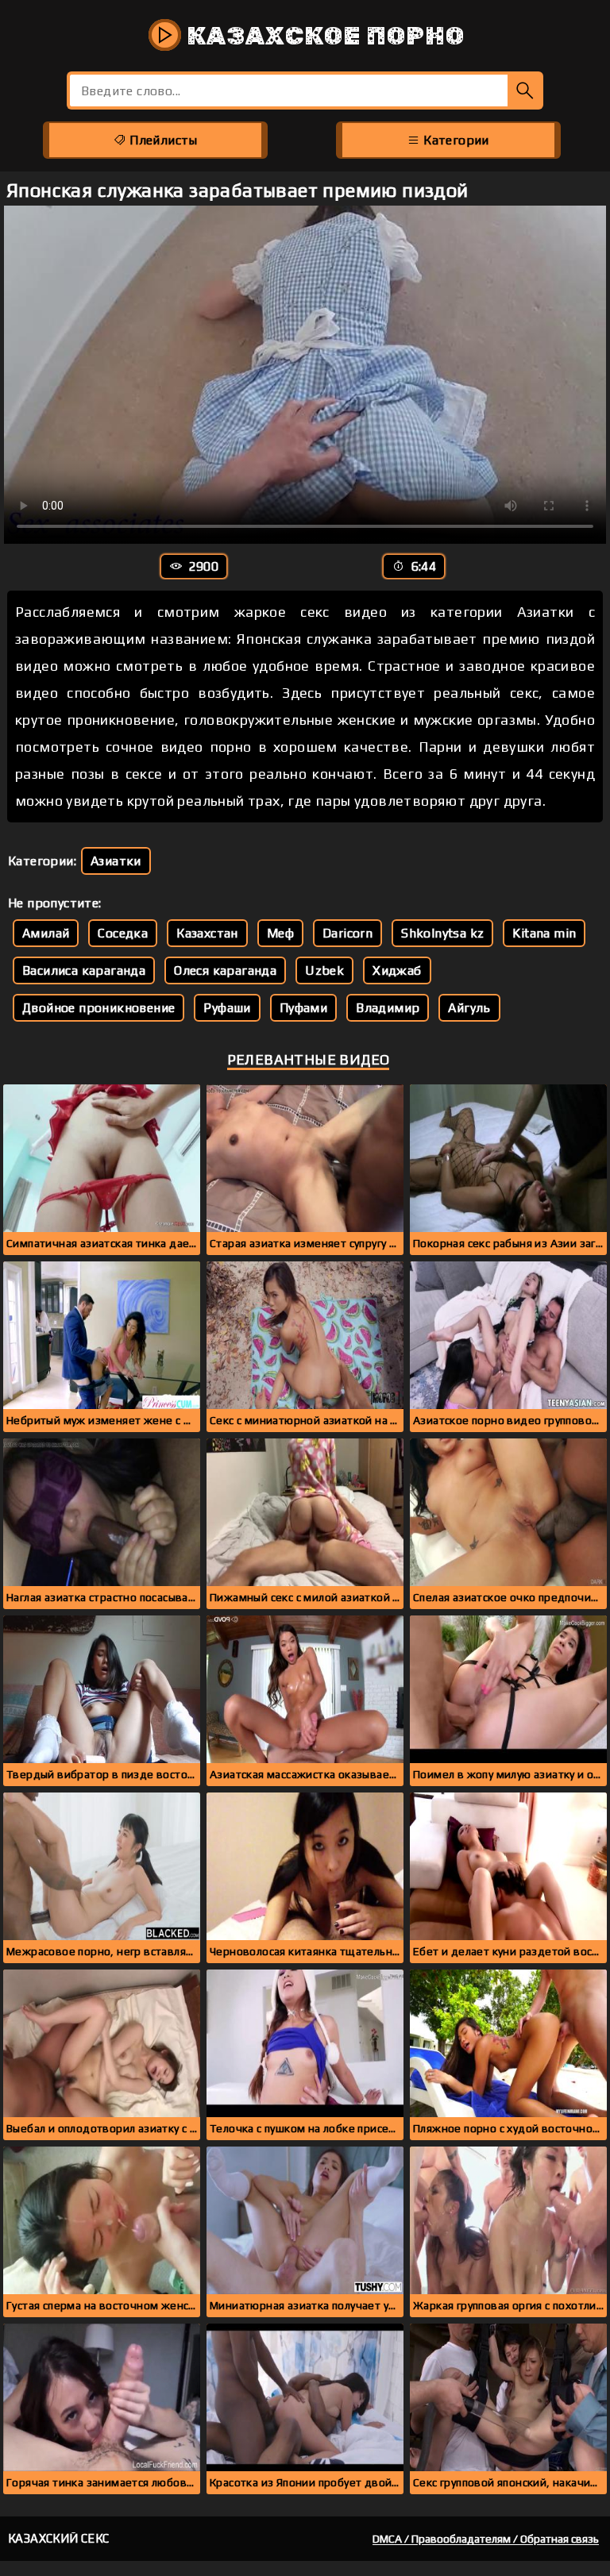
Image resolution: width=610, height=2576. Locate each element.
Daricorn (347, 933)
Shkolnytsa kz (442, 933)
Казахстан (207, 933)
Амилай (46, 933)
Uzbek (324, 970)
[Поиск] (525, 90)
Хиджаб (397, 970)
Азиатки (116, 861)
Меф (280, 933)
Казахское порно (323, 36)
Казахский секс (59, 2538)
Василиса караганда (84, 970)
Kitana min (544, 933)
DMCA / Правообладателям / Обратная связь (486, 2539)
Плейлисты (162, 140)
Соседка (123, 933)
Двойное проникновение (98, 1008)
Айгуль (469, 1008)
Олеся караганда (225, 970)
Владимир (388, 1008)
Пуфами (303, 1008)
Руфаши (227, 1008)
